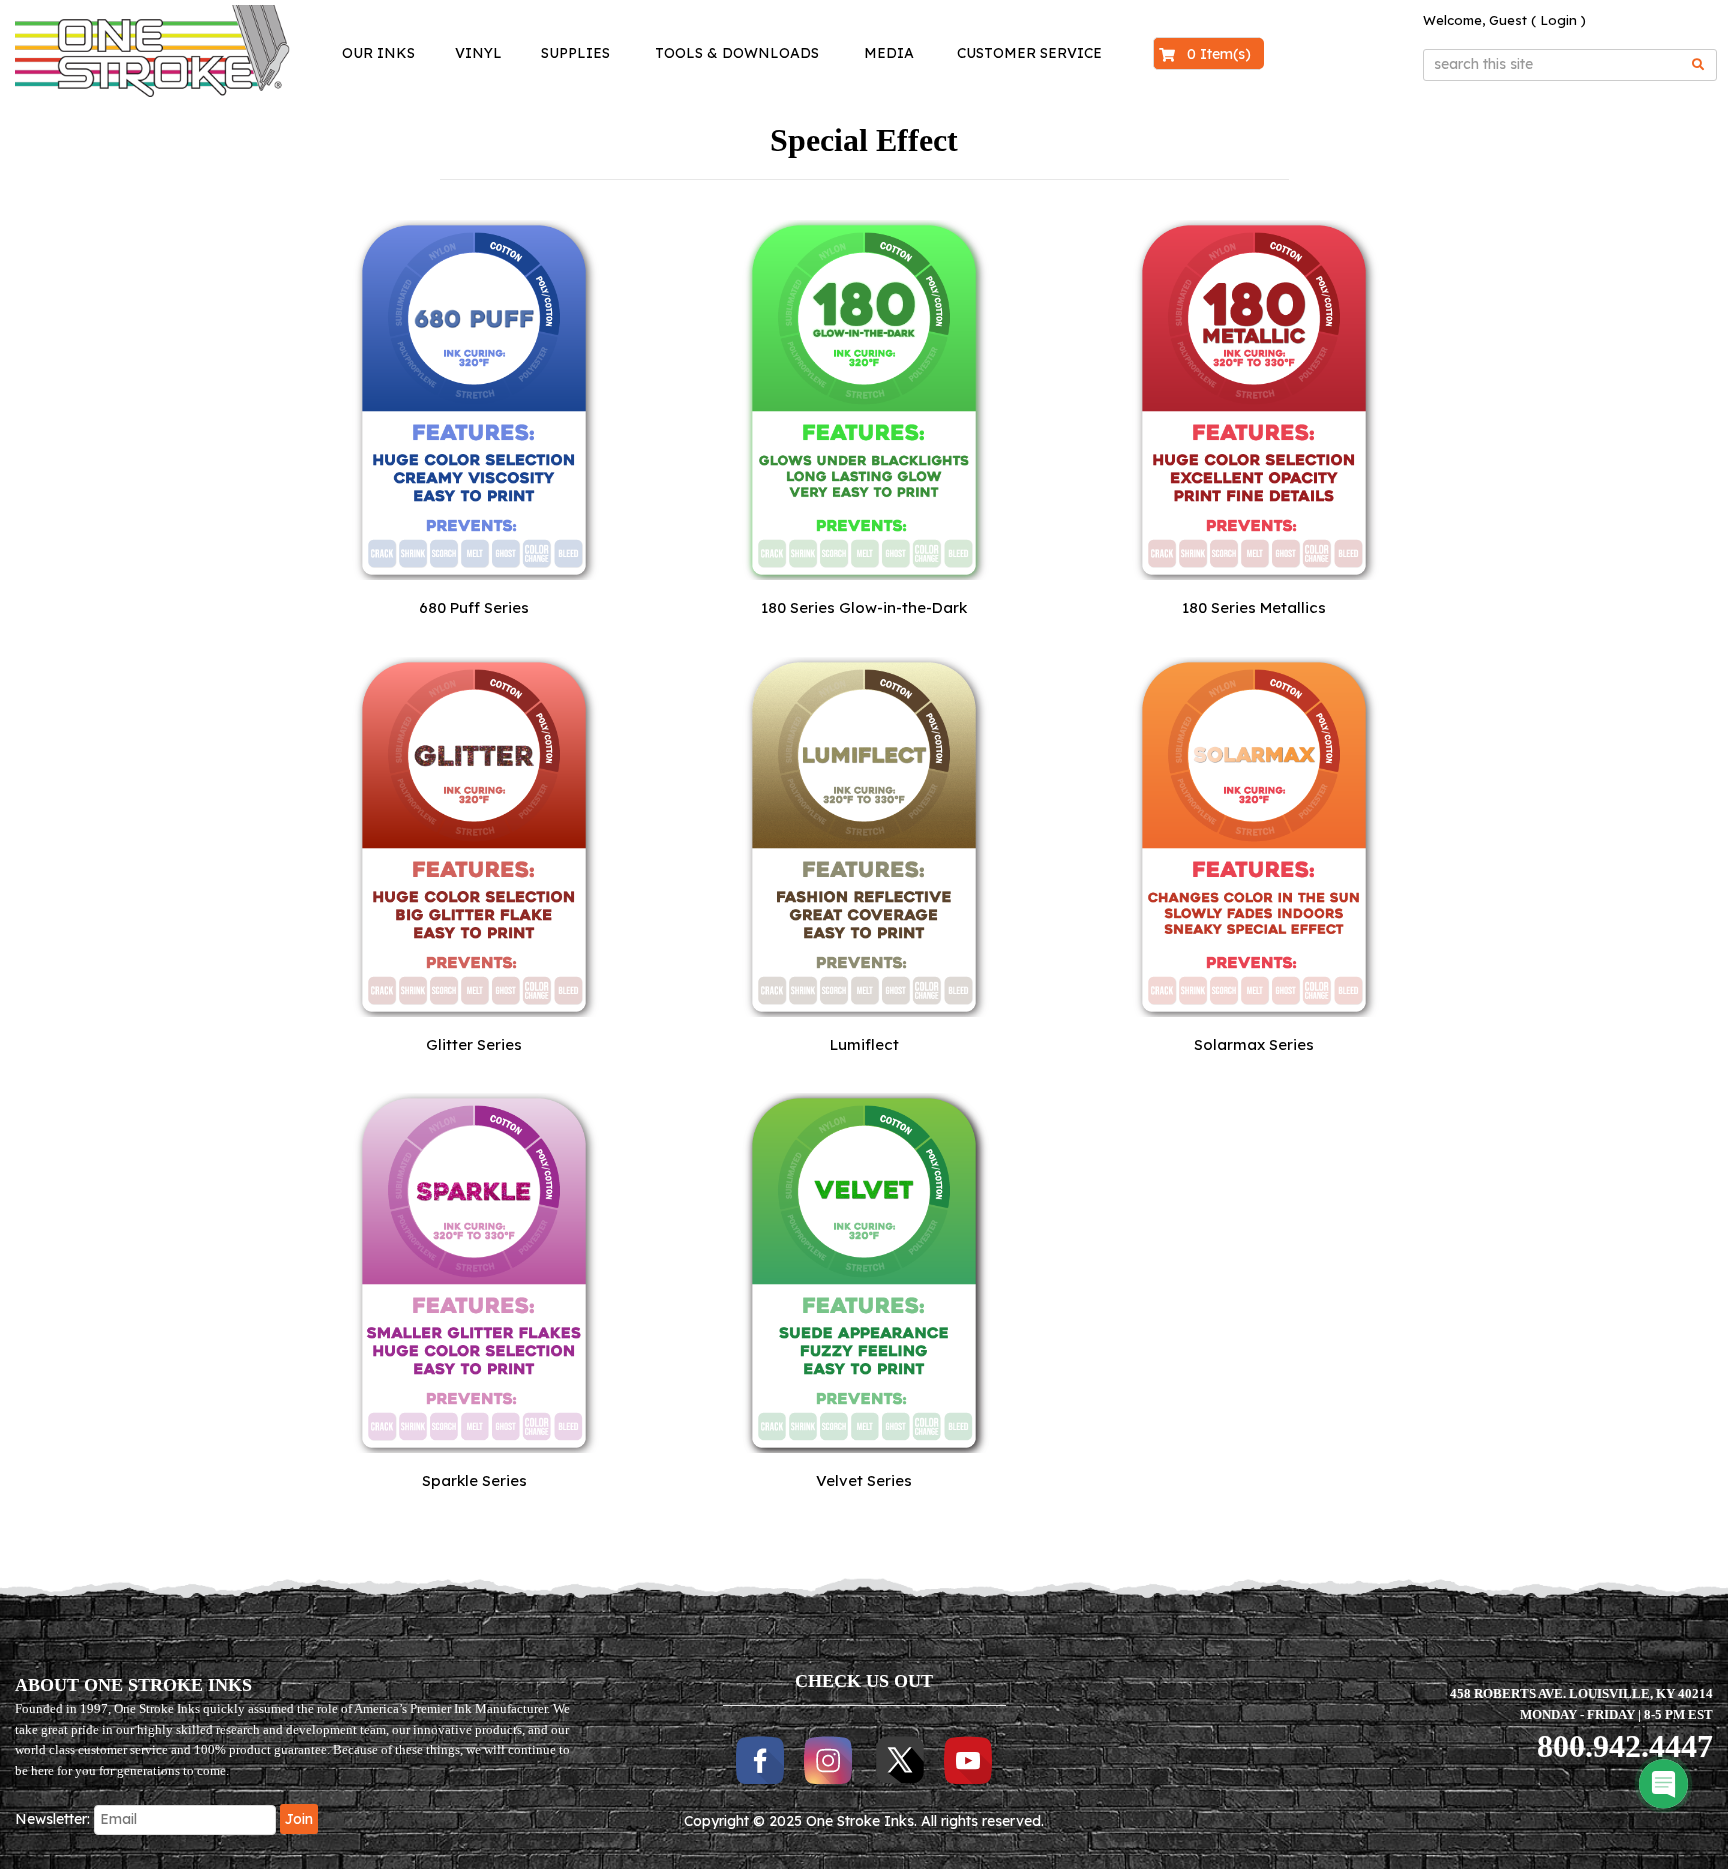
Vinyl (478, 53)
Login (1558, 20)
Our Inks (378, 53)
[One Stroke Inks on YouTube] (968, 1759)
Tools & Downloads (737, 53)
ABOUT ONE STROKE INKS (133, 1685)
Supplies (575, 53)
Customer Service (1029, 53)
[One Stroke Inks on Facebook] (760, 1759)
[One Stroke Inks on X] (900, 1759)
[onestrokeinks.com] (137, 51)
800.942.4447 (1625, 1746)
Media (889, 53)
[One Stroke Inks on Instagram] (830, 1759)
